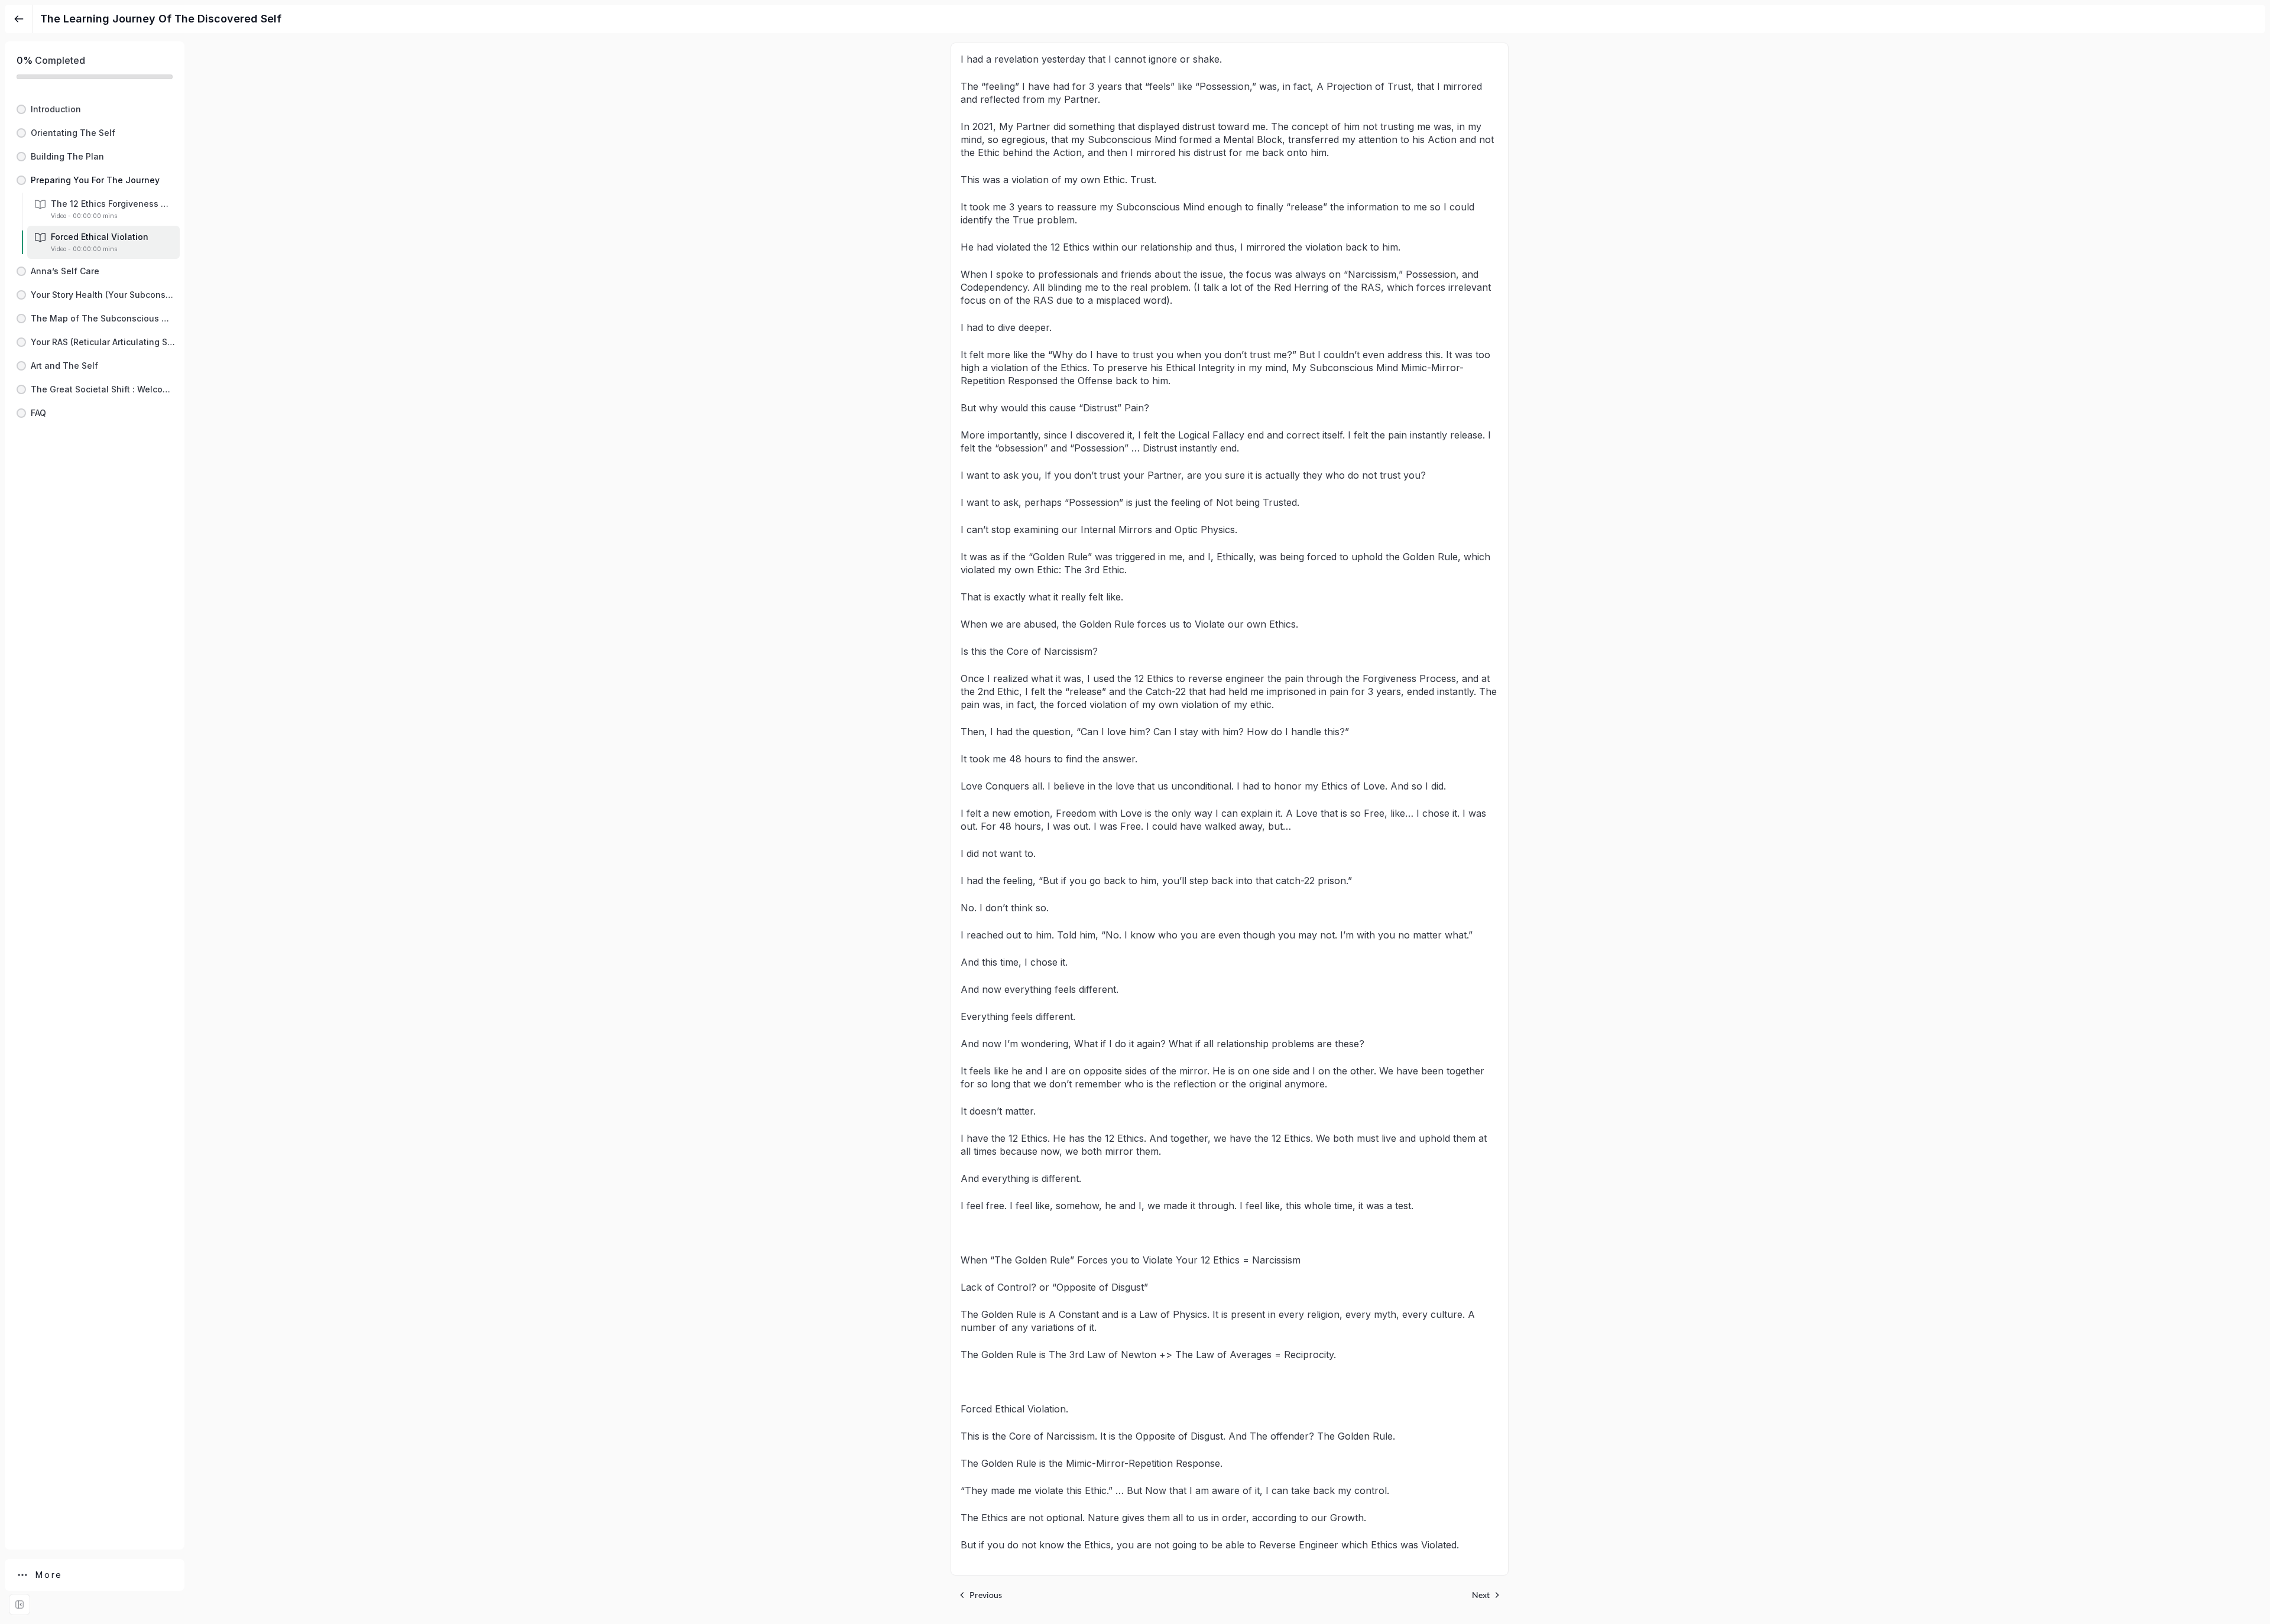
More (49, 1575)
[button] (95, 109)
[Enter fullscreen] (20, 1604)
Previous (986, 1595)
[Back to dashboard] (19, 19)
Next (1481, 1595)
